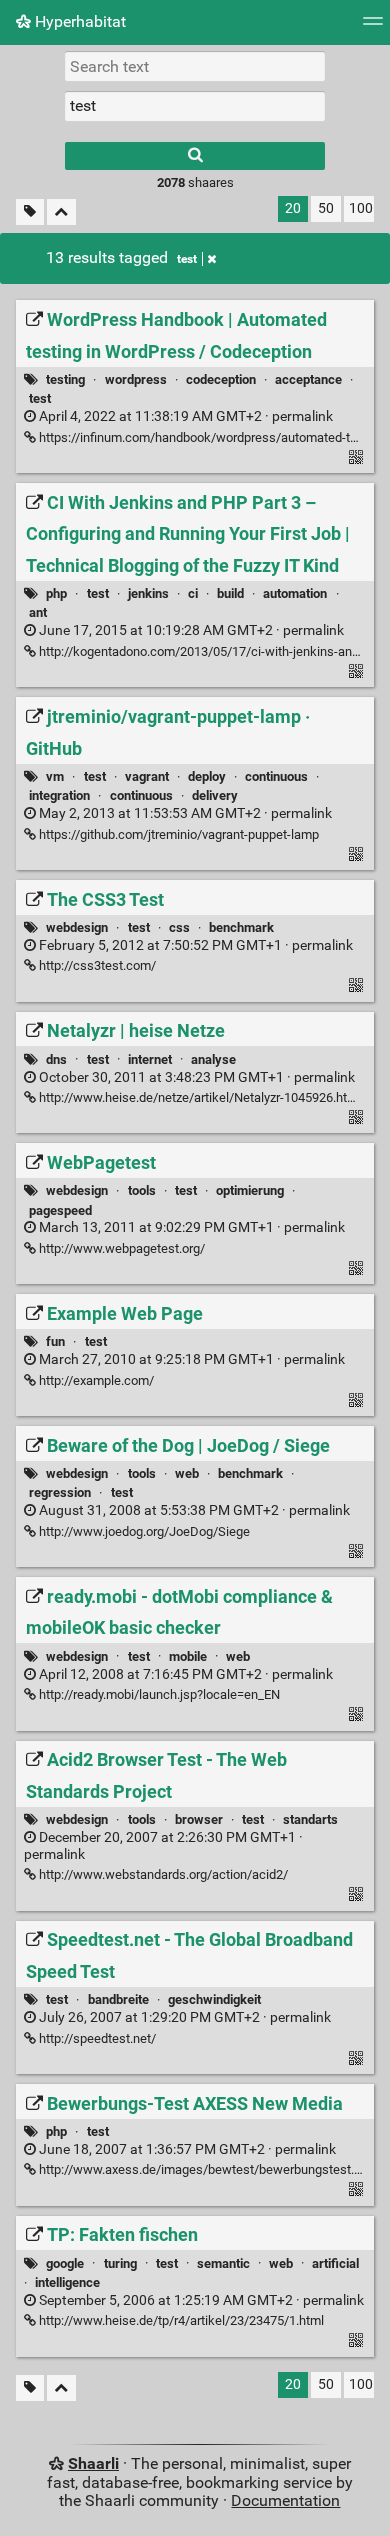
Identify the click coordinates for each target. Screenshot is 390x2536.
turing (120, 2263)
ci (193, 593)
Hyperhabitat (78, 21)
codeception (221, 379)
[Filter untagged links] (30, 212)
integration (59, 795)
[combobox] (195, 106)
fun (55, 1341)
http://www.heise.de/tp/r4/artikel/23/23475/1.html (180, 2320)
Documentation (285, 2500)
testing (65, 379)
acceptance (308, 379)
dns (56, 1059)
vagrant (147, 776)
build (230, 593)
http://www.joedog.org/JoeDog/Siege (143, 1531)
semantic (223, 2263)
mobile (188, 1656)
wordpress (136, 379)
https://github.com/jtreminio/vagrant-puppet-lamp (177, 834)
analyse (213, 1059)
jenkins (148, 593)
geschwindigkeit (214, 1999)
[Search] (195, 156)
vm (55, 776)
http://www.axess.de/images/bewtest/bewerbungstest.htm (206, 2169)
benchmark (241, 927)
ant (38, 612)
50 (326, 208)
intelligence (67, 2282)
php (56, 593)
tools (142, 1190)
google (65, 2263)
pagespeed (60, 1210)
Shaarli (93, 2463)
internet (150, 1059)
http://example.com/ (95, 1380)
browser (199, 1819)
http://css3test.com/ (96, 965)
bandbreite (118, 1999)
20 (293, 208)
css (179, 927)
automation (295, 593)
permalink (184, 416)
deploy (207, 776)
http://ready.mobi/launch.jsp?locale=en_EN (158, 1694)
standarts (310, 1819)
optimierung (250, 1190)
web (187, 1473)
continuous (276, 776)
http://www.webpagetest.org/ (120, 1248)
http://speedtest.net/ (96, 2038)
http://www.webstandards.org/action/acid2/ (162, 1874)
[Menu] (373, 27)
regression (60, 1492)
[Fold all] (61, 212)
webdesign (77, 927)
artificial (335, 2263)
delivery (215, 795)
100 (361, 208)
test (187, 259)
